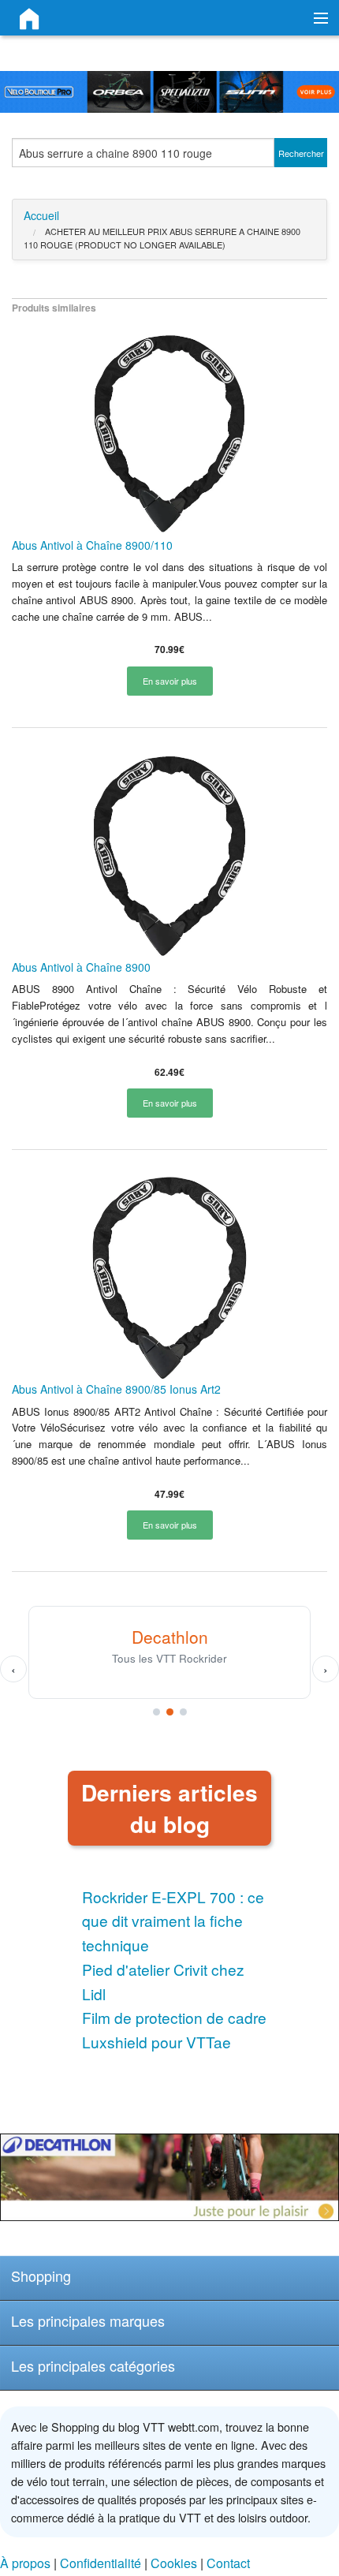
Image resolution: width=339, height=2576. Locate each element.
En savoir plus (170, 681)
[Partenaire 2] (170, 1712)
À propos (25, 2563)
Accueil (41, 215)
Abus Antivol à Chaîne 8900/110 (92, 545)
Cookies (174, 2563)
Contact (228, 2563)
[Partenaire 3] (183, 1712)
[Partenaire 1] (156, 1712)
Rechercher (301, 153)
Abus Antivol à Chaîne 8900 (81, 967)
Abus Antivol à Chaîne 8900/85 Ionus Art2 (116, 1389)
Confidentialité (101, 2563)
